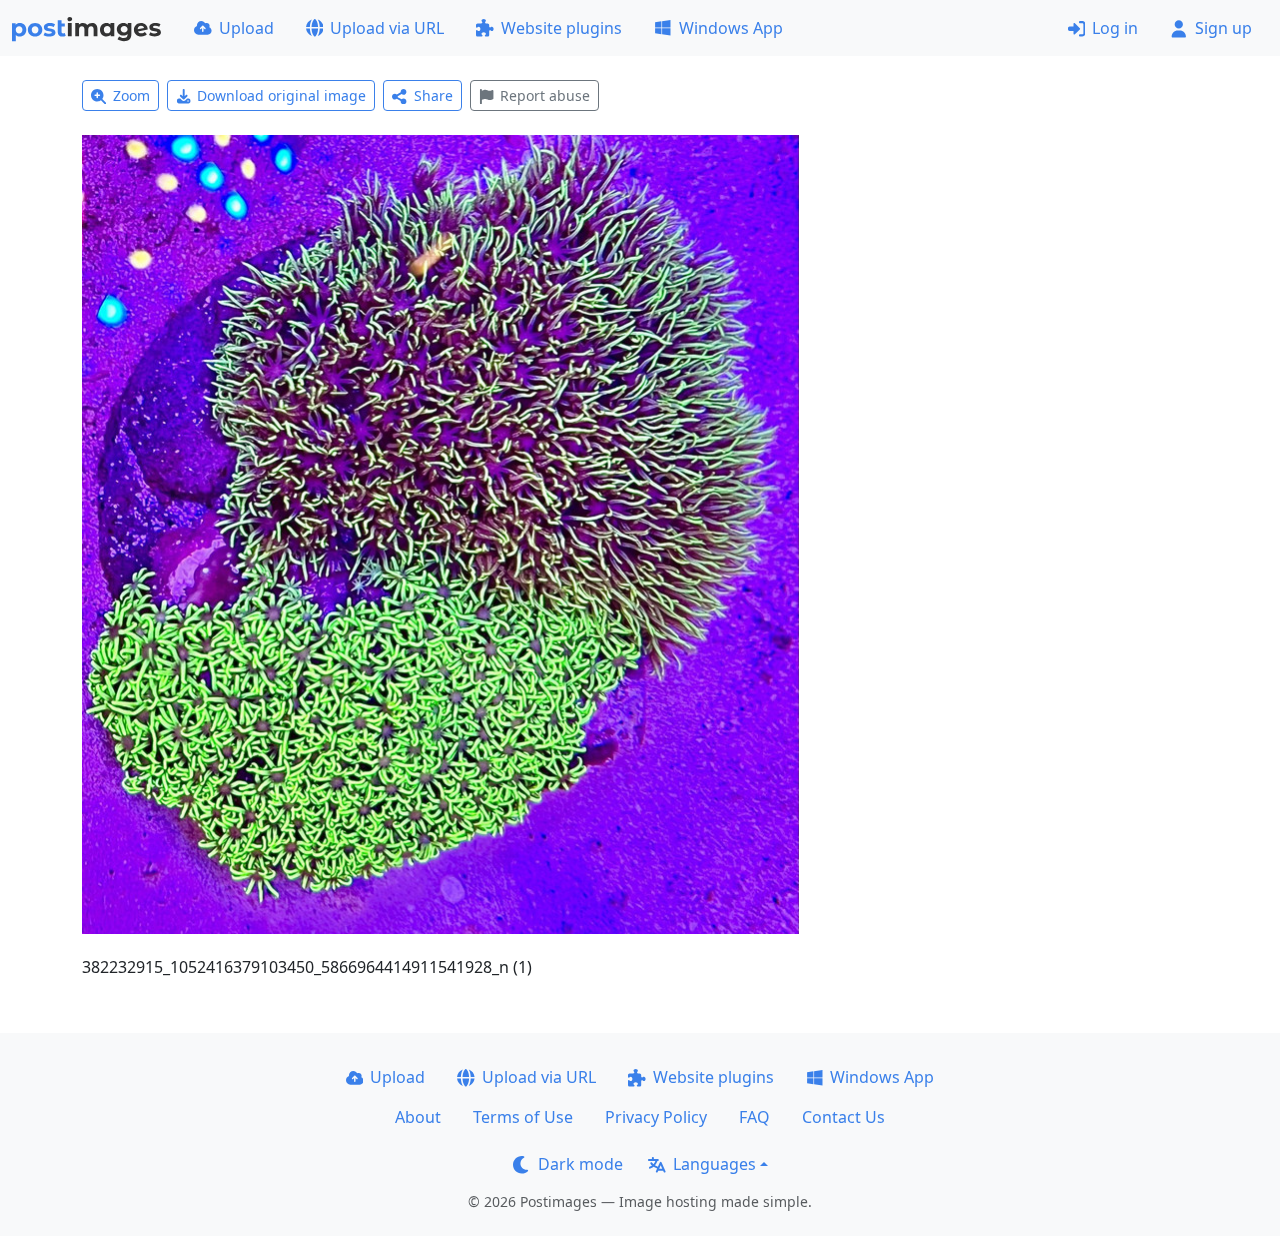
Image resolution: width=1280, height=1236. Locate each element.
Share (433, 95)
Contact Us (843, 1117)
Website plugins (561, 28)
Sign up (1223, 28)
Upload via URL (387, 28)
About (418, 1117)
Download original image (281, 95)
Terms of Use (523, 1117)
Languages (714, 1164)
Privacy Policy (656, 1117)
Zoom (131, 95)
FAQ (754, 1117)
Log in (1115, 28)
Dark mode (580, 1164)
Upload (246, 28)
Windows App (731, 28)
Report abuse (545, 95)
